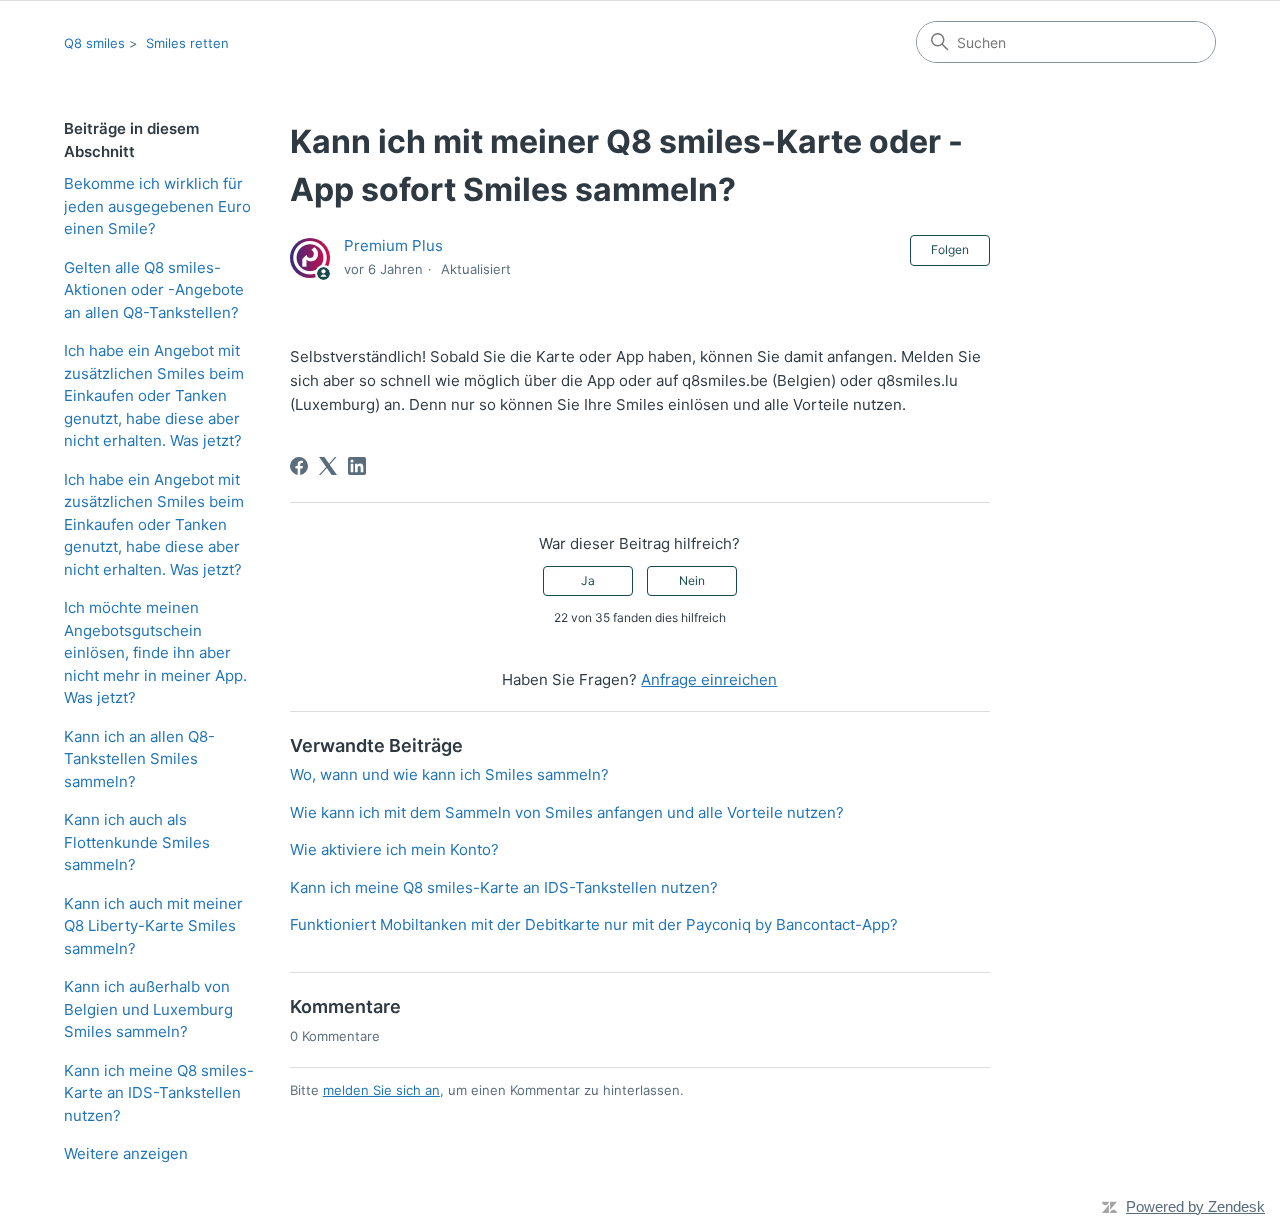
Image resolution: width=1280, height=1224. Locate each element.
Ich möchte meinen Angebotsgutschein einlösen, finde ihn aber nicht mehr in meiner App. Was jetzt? (155, 652)
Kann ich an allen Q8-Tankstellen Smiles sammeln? (139, 759)
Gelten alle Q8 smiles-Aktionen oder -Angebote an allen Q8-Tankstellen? (154, 290)
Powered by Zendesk (1195, 1206)
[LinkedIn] (357, 466)
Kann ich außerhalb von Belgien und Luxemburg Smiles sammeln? (148, 1009)
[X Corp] (328, 466)
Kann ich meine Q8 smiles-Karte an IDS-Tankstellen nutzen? (159, 1093)
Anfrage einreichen (709, 679)
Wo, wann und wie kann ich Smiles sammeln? (449, 774)
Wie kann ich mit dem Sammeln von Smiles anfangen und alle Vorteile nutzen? (567, 812)
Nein (692, 580)
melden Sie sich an (381, 1090)
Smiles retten (187, 43)
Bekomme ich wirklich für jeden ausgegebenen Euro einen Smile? (157, 206)
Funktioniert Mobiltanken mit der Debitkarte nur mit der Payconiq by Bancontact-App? (594, 924)
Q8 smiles (94, 43)
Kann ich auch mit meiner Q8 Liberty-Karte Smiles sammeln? (153, 926)
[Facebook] (299, 466)
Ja (588, 580)
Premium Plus (393, 245)
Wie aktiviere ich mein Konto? (394, 849)
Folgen (950, 249)
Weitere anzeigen (126, 1153)
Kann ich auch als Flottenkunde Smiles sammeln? (137, 842)
